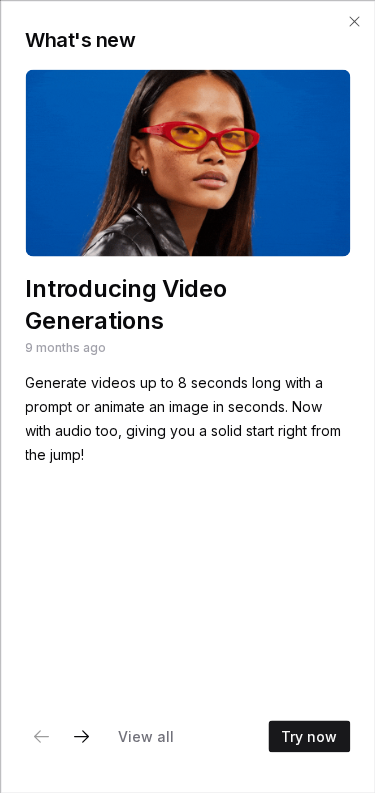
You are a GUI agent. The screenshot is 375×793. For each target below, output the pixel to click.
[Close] (354, 21)
